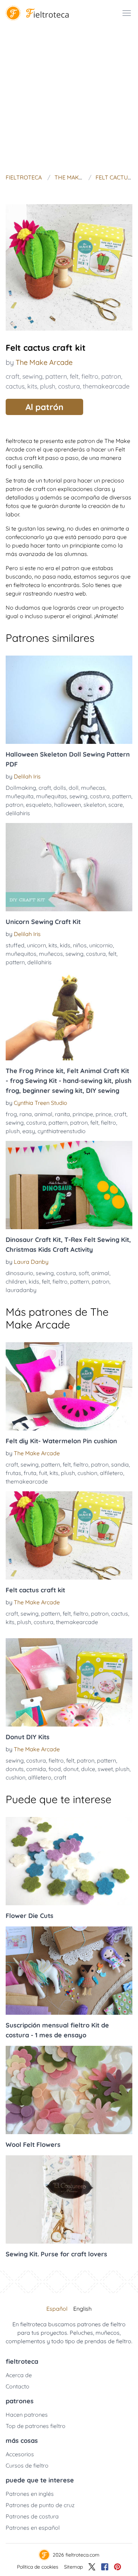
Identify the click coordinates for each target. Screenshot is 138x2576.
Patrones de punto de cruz (40, 2505)
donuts (15, 1769)
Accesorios (20, 2454)
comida (36, 1769)
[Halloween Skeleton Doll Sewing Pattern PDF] (69, 700)
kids (65, 945)
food (55, 1769)
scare (116, 805)
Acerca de (19, 2375)
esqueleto (39, 805)
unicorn (36, 945)
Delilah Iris (27, 776)
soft (84, 1273)
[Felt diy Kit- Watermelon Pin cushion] (69, 1386)
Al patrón (44, 407)
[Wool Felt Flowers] (69, 2090)
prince (103, 1114)
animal (43, 1114)
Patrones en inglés (30, 2494)
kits (32, 386)
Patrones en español (33, 2528)
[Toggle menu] (127, 13)
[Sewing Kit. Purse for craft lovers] (69, 2199)
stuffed (15, 945)
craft (13, 376)
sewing (32, 376)
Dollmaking (21, 788)
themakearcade (106, 386)
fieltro (90, 376)
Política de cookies (38, 2567)
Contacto (18, 2386)
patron (111, 376)
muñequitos (21, 954)
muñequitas (51, 796)
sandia (120, 1464)
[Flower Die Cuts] (69, 1861)
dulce (88, 1769)
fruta (30, 1473)
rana (26, 1114)
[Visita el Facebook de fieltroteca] (105, 2567)
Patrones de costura (32, 2516)
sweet (105, 1769)
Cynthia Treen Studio (41, 1103)
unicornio (101, 945)
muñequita (20, 796)
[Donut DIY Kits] (69, 1682)
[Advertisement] (69, 99)
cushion (87, 1473)
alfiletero (111, 1473)
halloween (68, 805)
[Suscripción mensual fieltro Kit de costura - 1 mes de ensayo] (69, 1971)
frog (11, 1114)
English (82, 2309)
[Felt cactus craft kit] (69, 1535)
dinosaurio (19, 1273)
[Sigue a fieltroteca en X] (92, 2567)
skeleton (95, 805)
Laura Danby (31, 1262)
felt (74, 376)
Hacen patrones (27, 2415)
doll (74, 788)
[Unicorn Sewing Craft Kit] (69, 867)
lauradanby (21, 1290)
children (16, 1281)
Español (57, 2309)
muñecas (93, 788)
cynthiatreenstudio (62, 1131)
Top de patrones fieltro (36, 2426)
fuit (43, 1473)
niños (80, 945)
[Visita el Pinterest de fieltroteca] (117, 2567)
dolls (60, 788)
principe (83, 1114)
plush (48, 386)
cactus (15, 386)
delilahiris (18, 813)
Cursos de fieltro (27, 2465)
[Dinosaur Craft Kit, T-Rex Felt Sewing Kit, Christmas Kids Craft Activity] (69, 1185)
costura (69, 386)
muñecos (51, 954)
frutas (13, 1473)
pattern (56, 376)
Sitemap (73, 2567)
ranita (62, 1114)
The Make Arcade (44, 362)
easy (29, 1131)
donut (71, 1769)
